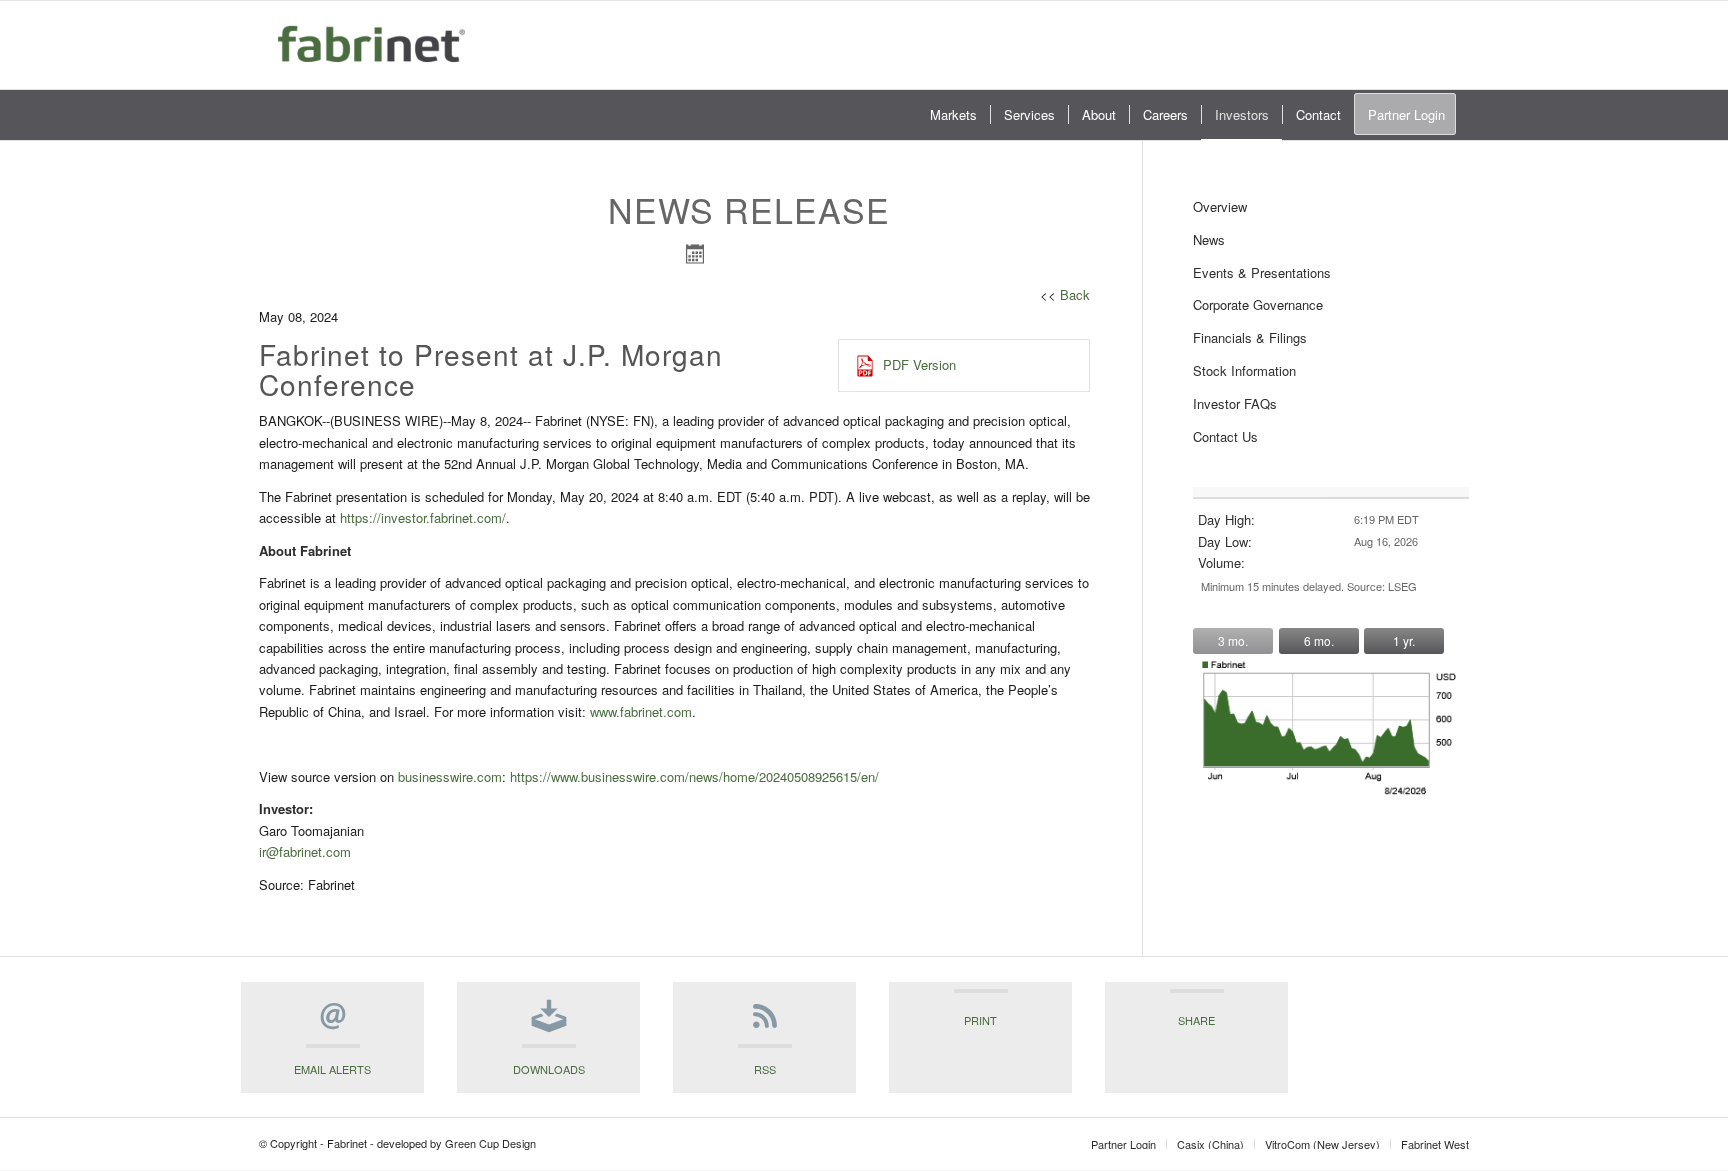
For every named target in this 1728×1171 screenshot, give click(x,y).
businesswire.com (450, 776)
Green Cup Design (490, 1143)
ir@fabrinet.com (305, 851)
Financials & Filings (1250, 337)
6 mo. (1319, 640)
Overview (1220, 206)
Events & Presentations (1262, 272)
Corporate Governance (1258, 304)
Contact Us (1225, 436)
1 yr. (1404, 640)
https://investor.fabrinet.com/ (423, 517)
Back (1075, 294)
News (1209, 239)
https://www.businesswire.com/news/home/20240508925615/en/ (694, 776)
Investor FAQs (1235, 403)
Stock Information (1244, 370)
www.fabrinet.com (641, 711)
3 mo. (1233, 640)
